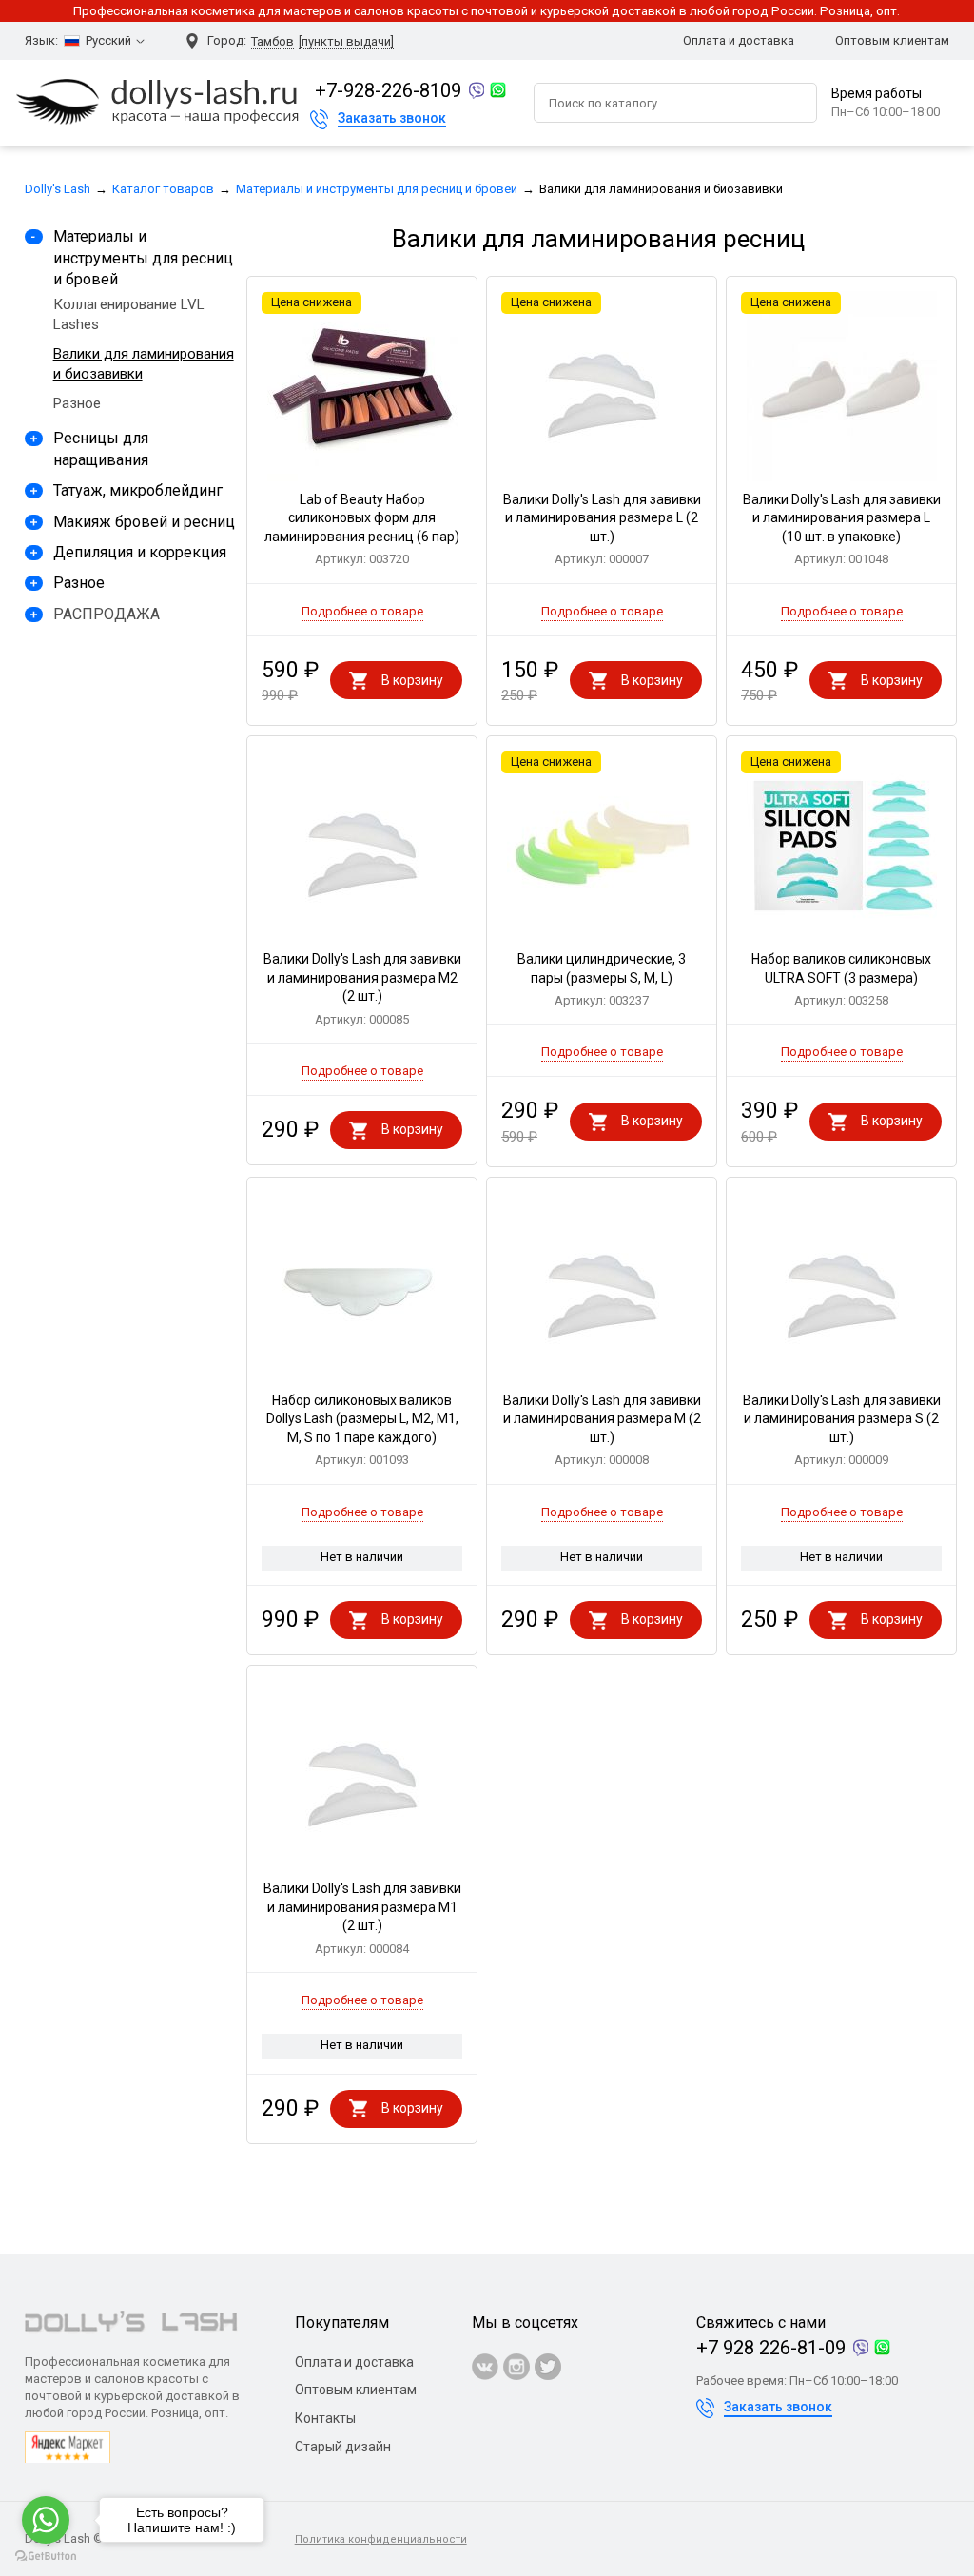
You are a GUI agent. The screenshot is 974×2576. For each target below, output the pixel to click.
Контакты (325, 2418)
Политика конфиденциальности (381, 2539)
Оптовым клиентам (892, 40)
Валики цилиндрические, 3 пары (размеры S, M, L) (602, 979)
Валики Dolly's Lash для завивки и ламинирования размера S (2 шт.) (842, 1430)
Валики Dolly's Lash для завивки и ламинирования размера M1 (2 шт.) (362, 1918)
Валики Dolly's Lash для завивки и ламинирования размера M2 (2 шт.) (362, 989)
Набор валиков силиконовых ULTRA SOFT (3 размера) (841, 979)
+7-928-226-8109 (388, 90)
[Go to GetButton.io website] (46, 2556)
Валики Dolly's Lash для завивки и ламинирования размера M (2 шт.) (602, 1430)
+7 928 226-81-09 (771, 2348)
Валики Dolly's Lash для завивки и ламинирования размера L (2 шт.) (602, 529)
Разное (77, 403)
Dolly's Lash (58, 189)
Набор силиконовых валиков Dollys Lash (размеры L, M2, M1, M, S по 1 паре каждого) (362, 1430)
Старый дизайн (343, 2447)
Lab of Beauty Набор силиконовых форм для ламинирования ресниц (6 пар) (362, 529)
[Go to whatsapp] (46, 2520)
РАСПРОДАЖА (107, 614)
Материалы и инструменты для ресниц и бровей (377, 189)
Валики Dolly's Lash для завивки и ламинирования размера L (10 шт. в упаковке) (842, 529)
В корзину (412, 680)
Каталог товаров (163, 189)
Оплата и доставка (739, 40)
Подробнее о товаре (362, 611)
